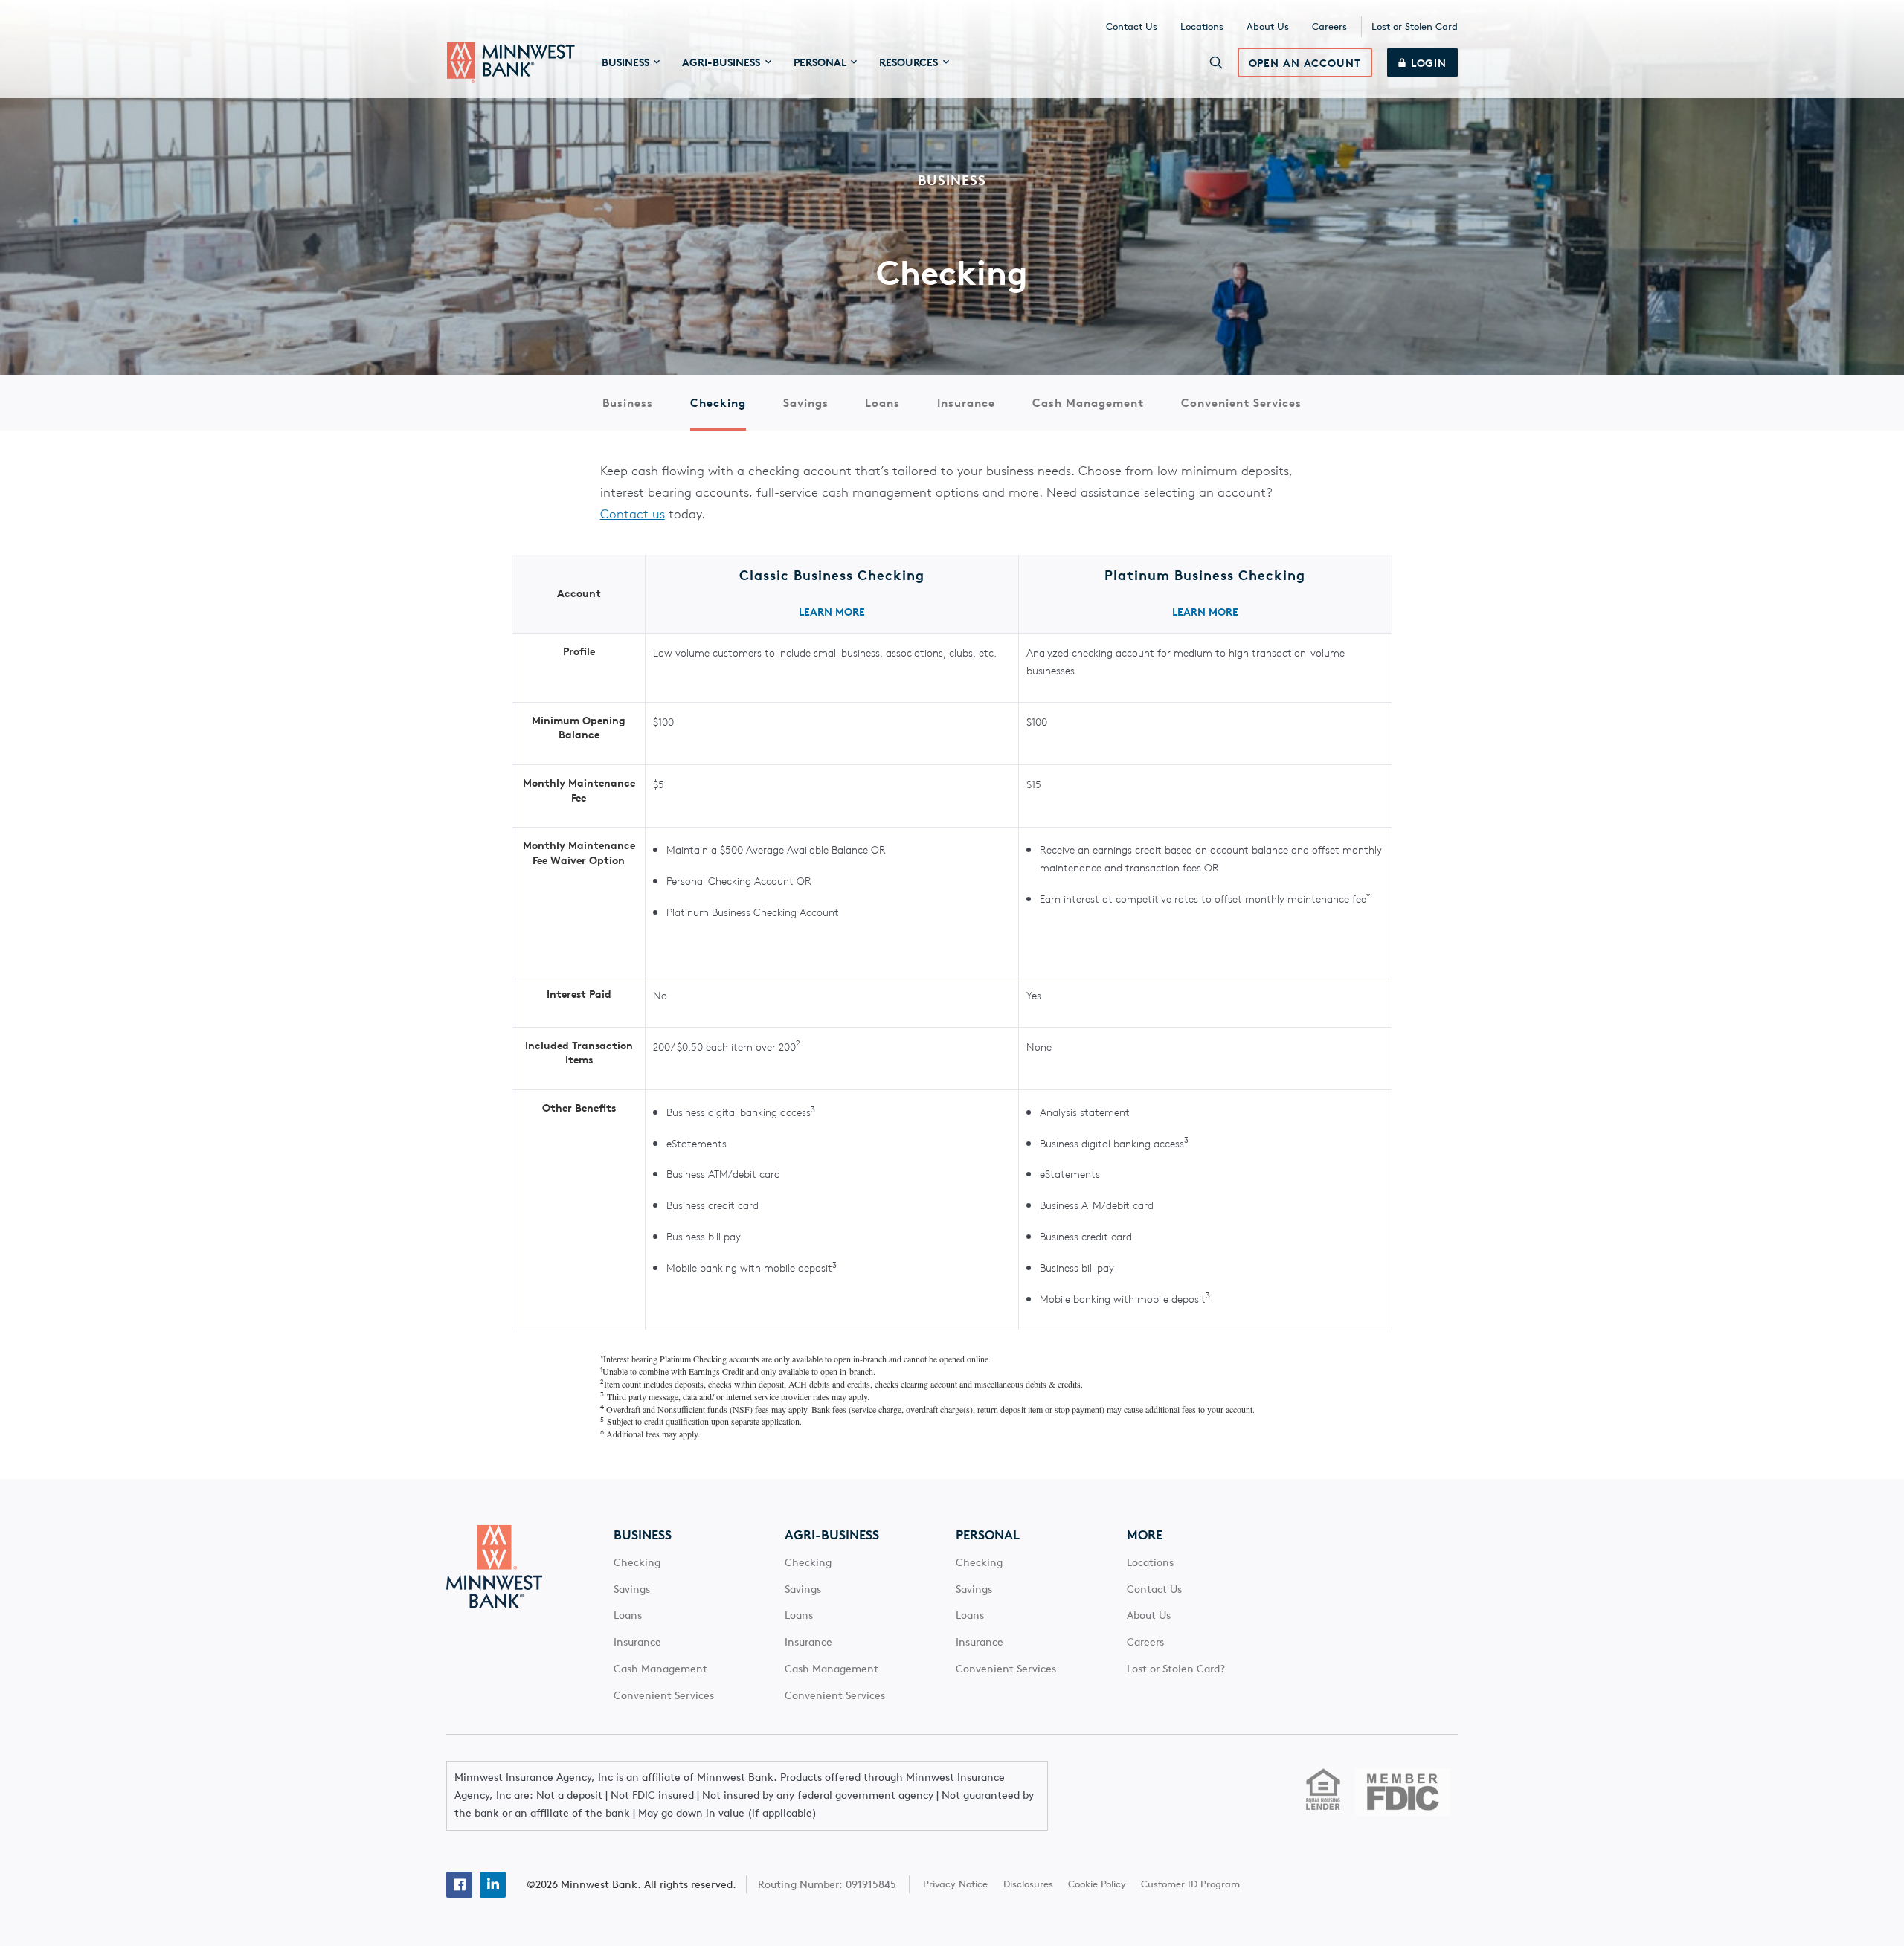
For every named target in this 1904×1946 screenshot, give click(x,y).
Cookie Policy (1097, 1884)
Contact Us (1132, 26)
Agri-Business (832, 1535)
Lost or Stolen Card (1415, 26)
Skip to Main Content (509, 26)
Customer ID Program (1190, 1884)
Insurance (966, 403)
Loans (882, 403)
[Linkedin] (493, 1885)
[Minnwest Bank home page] (511, 62)
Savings (806, 403)
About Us (1268, 26)
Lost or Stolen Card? (1176, 1669)
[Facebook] (459, 1885)
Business (628, 403)
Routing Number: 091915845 (827, 1884)
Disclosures (1028, 1884)
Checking (718, 403)
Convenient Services (1241, 403)
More (1145, 1535)
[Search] (1216, 62)
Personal (988, 1535)
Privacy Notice (955, 1884)
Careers (1329, 26)
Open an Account (1305, 63)
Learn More (832, 612)
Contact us (633, 514)
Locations (1202, 26)
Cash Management (1088, 403)
